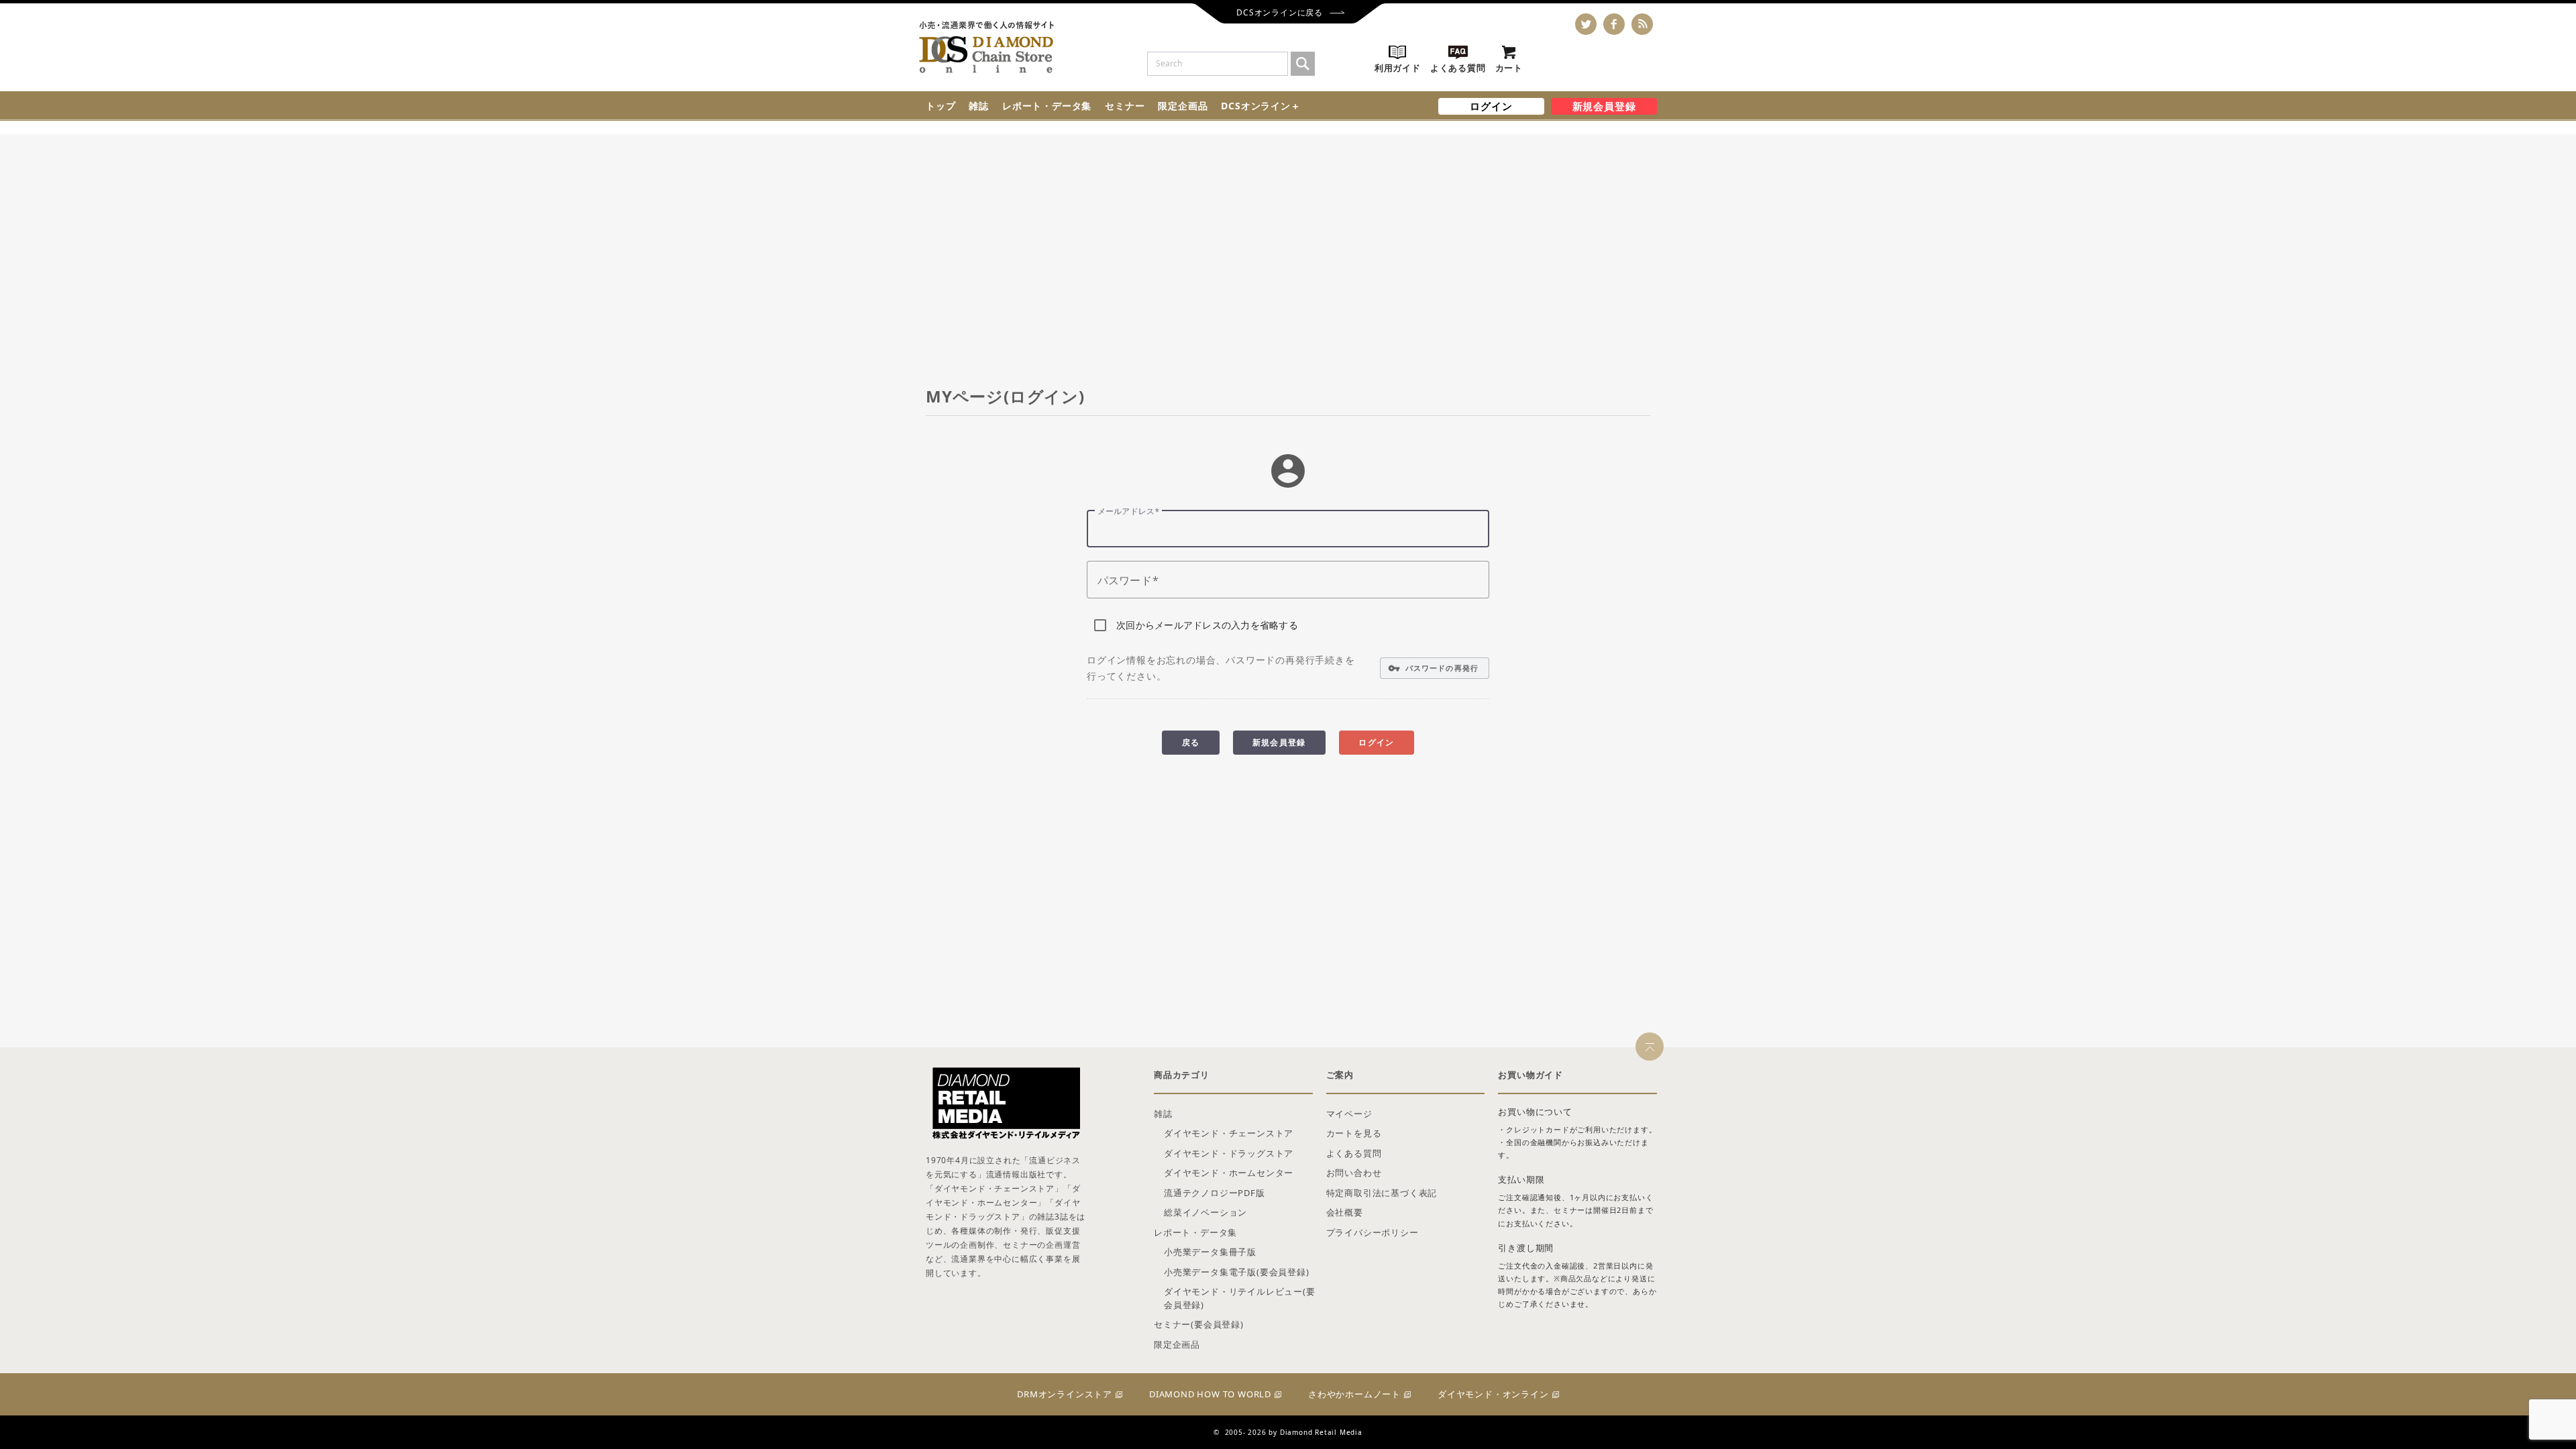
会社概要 (1345, 1212)
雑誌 (979, 106)
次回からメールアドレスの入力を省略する (1207, 625)
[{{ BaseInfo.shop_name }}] (986, 47)
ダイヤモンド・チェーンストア (1229, 1133)
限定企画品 (1183, 106)
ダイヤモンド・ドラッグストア (1229, 1153)
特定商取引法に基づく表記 (1382, 1193)
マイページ (1349, 1114)
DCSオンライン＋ (1260, 106)
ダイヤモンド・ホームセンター (1229, 1173)
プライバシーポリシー (1373, 1232)
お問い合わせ (1354, 1173)
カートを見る (1354, 1133)
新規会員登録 (1604, 106)
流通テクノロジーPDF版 (1215, 1193)
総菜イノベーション (1205, 1212)
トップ (941, 106)
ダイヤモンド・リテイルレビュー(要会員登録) (1240, 1298)
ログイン (1491, 106)
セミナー (1125, 106)
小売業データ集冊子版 (1210, 1252)
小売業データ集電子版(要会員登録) (1237, 1272)
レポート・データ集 (1047, 106)
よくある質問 (1354, 1153)
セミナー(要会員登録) (1199, 1324)
